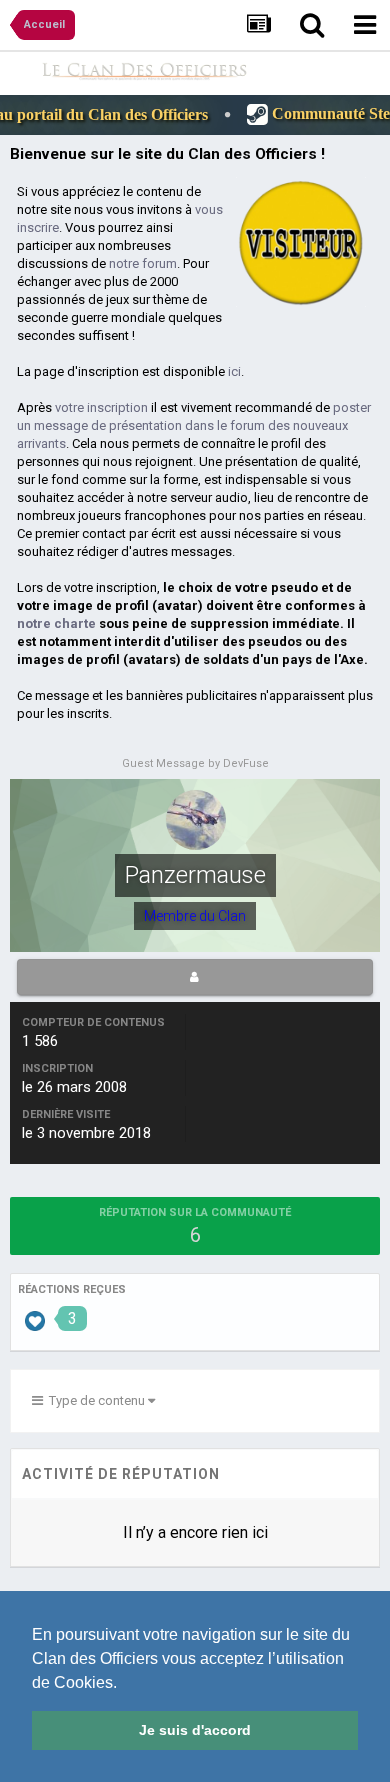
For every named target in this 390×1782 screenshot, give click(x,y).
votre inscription (101, 407)
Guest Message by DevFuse (195, 763)
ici (234, 371)
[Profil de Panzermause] (195, 977)
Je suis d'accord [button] (195, 1730)
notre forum (143, 263)
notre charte (56, 623)
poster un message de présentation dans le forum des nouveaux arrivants (194, 425)
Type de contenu (95, 1400)
